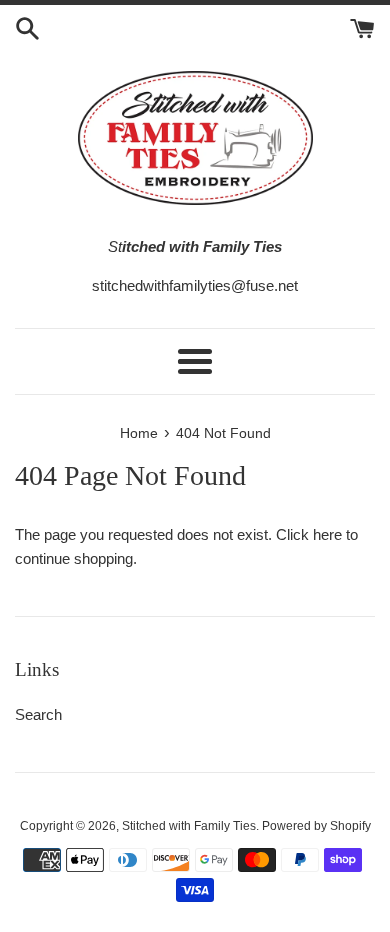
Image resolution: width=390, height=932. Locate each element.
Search (38, 714)
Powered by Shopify (316, 826)
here (327, 534)
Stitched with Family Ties (189, 826)
